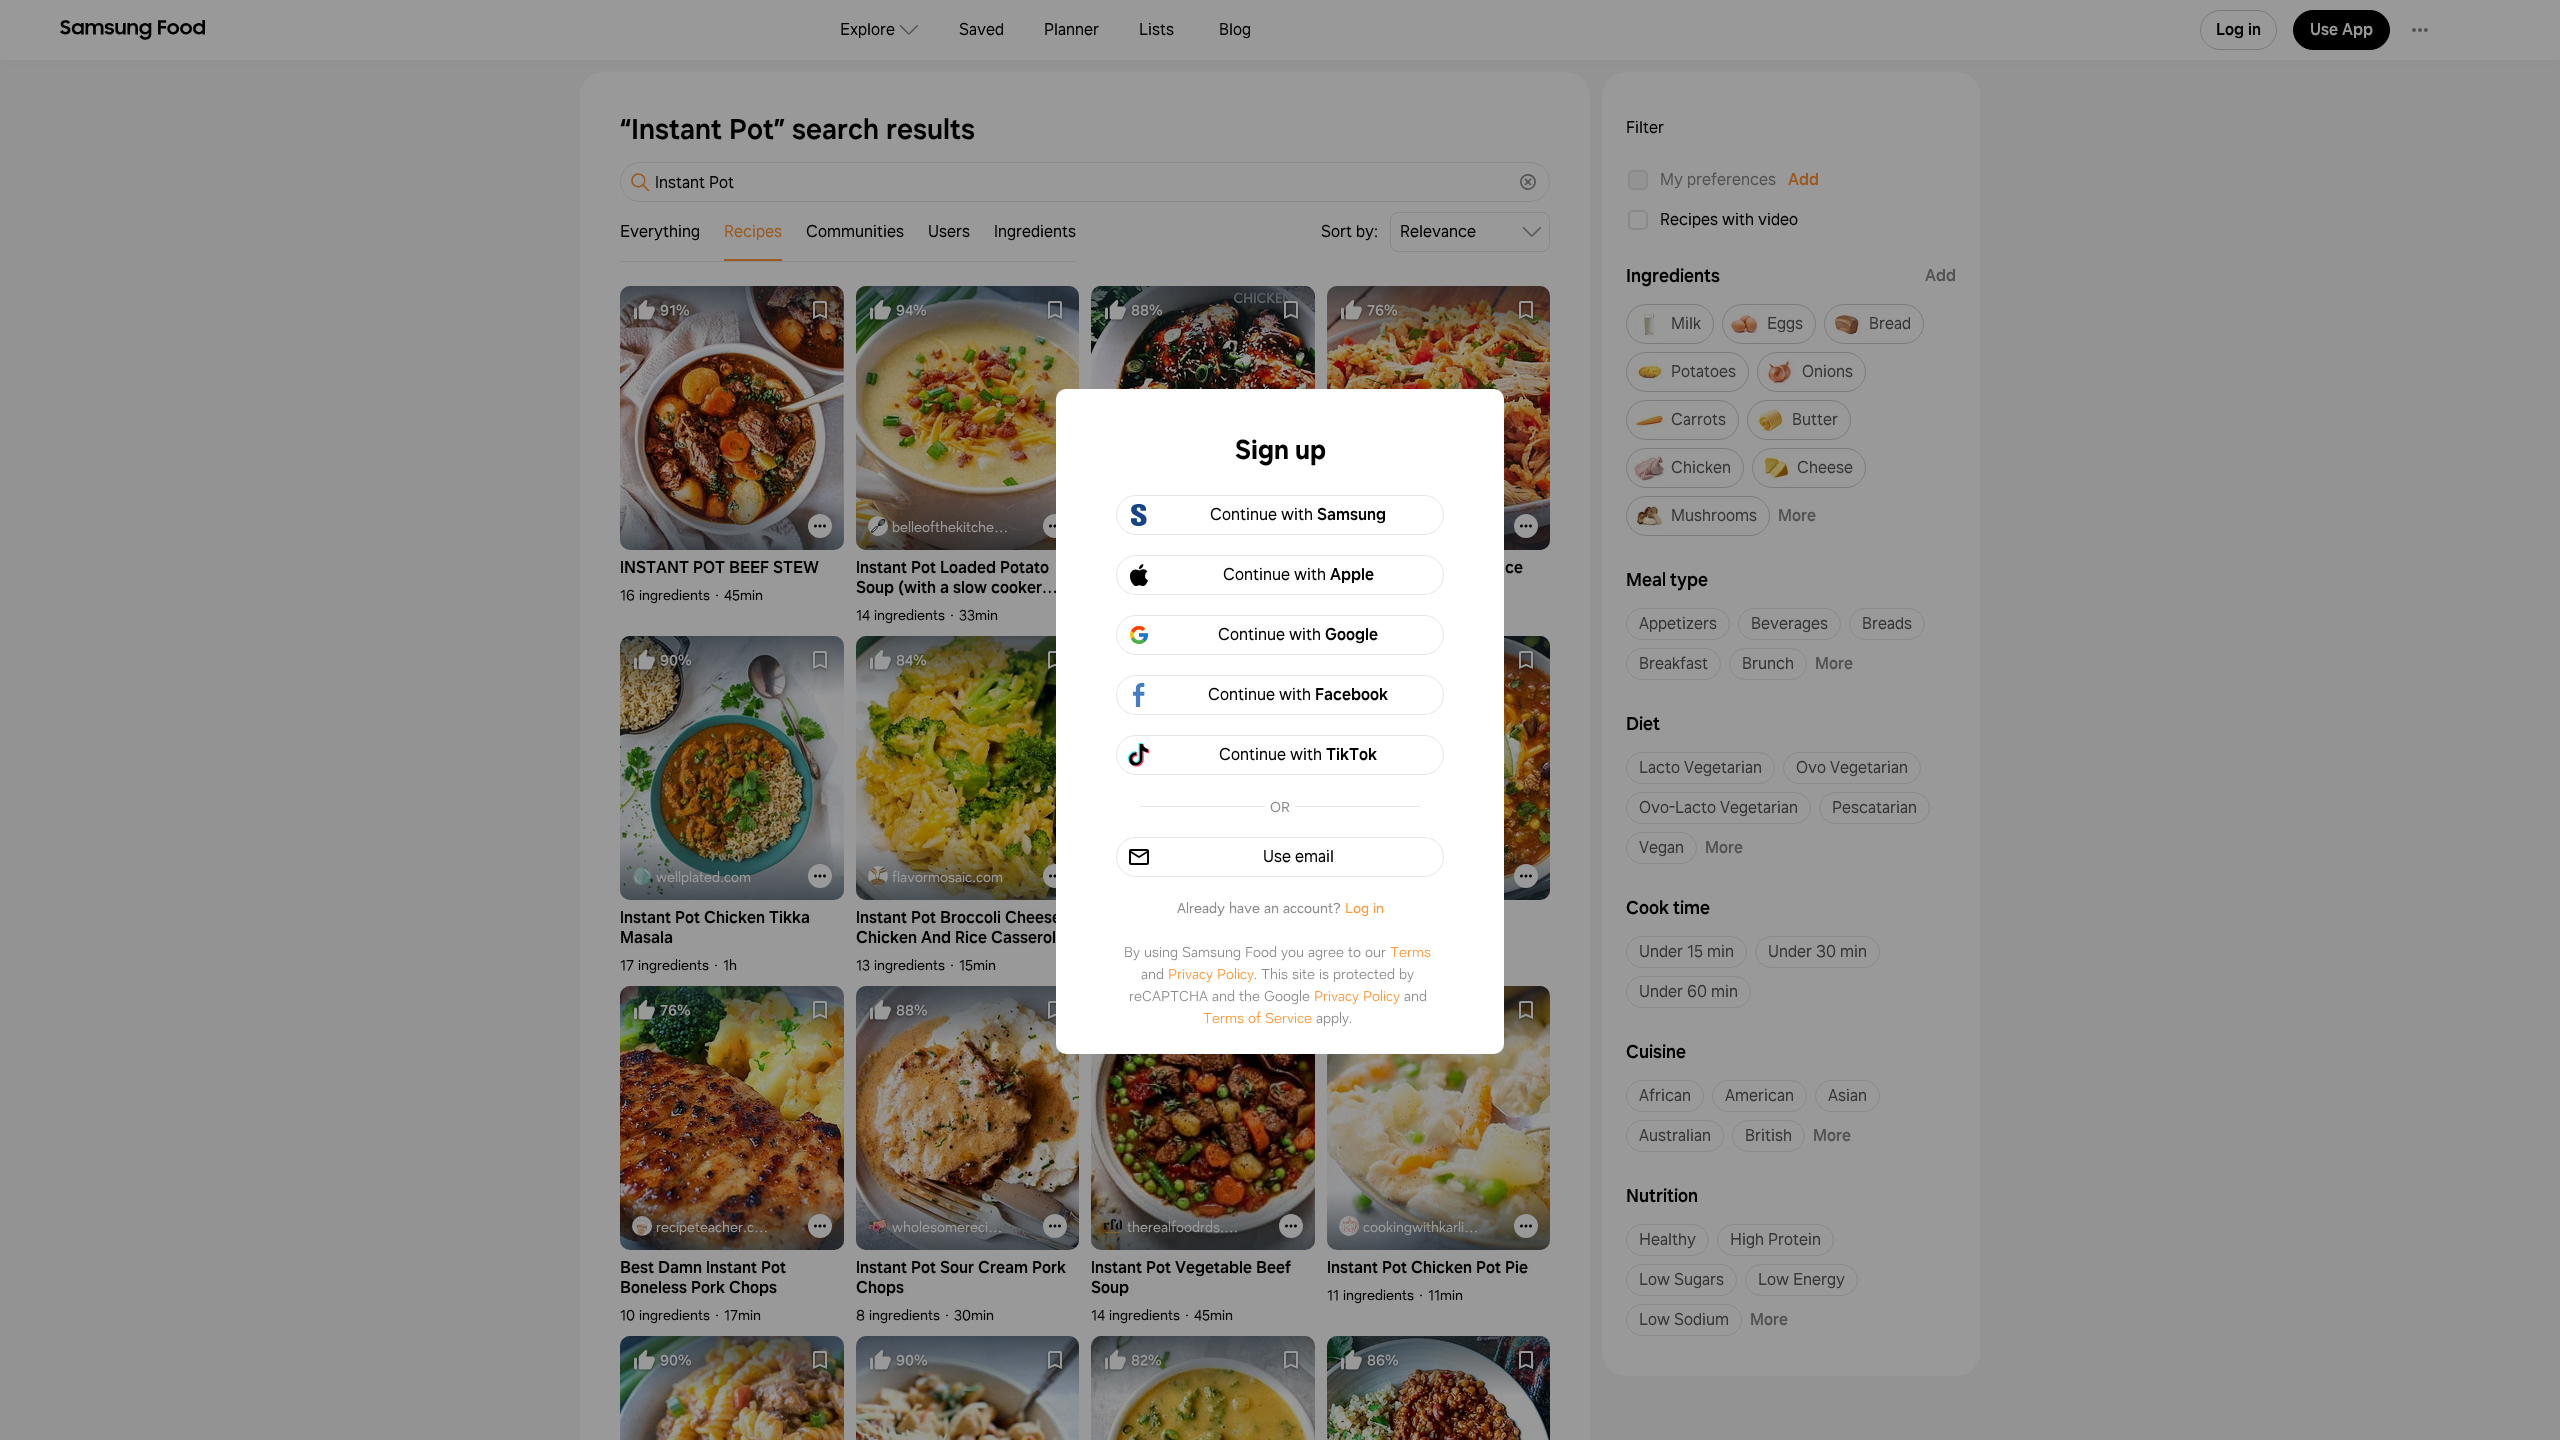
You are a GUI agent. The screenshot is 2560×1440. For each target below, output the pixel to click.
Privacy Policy (1211, 974)
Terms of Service (1257, 1018)
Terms (1410, 952)
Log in (1364, 908)
